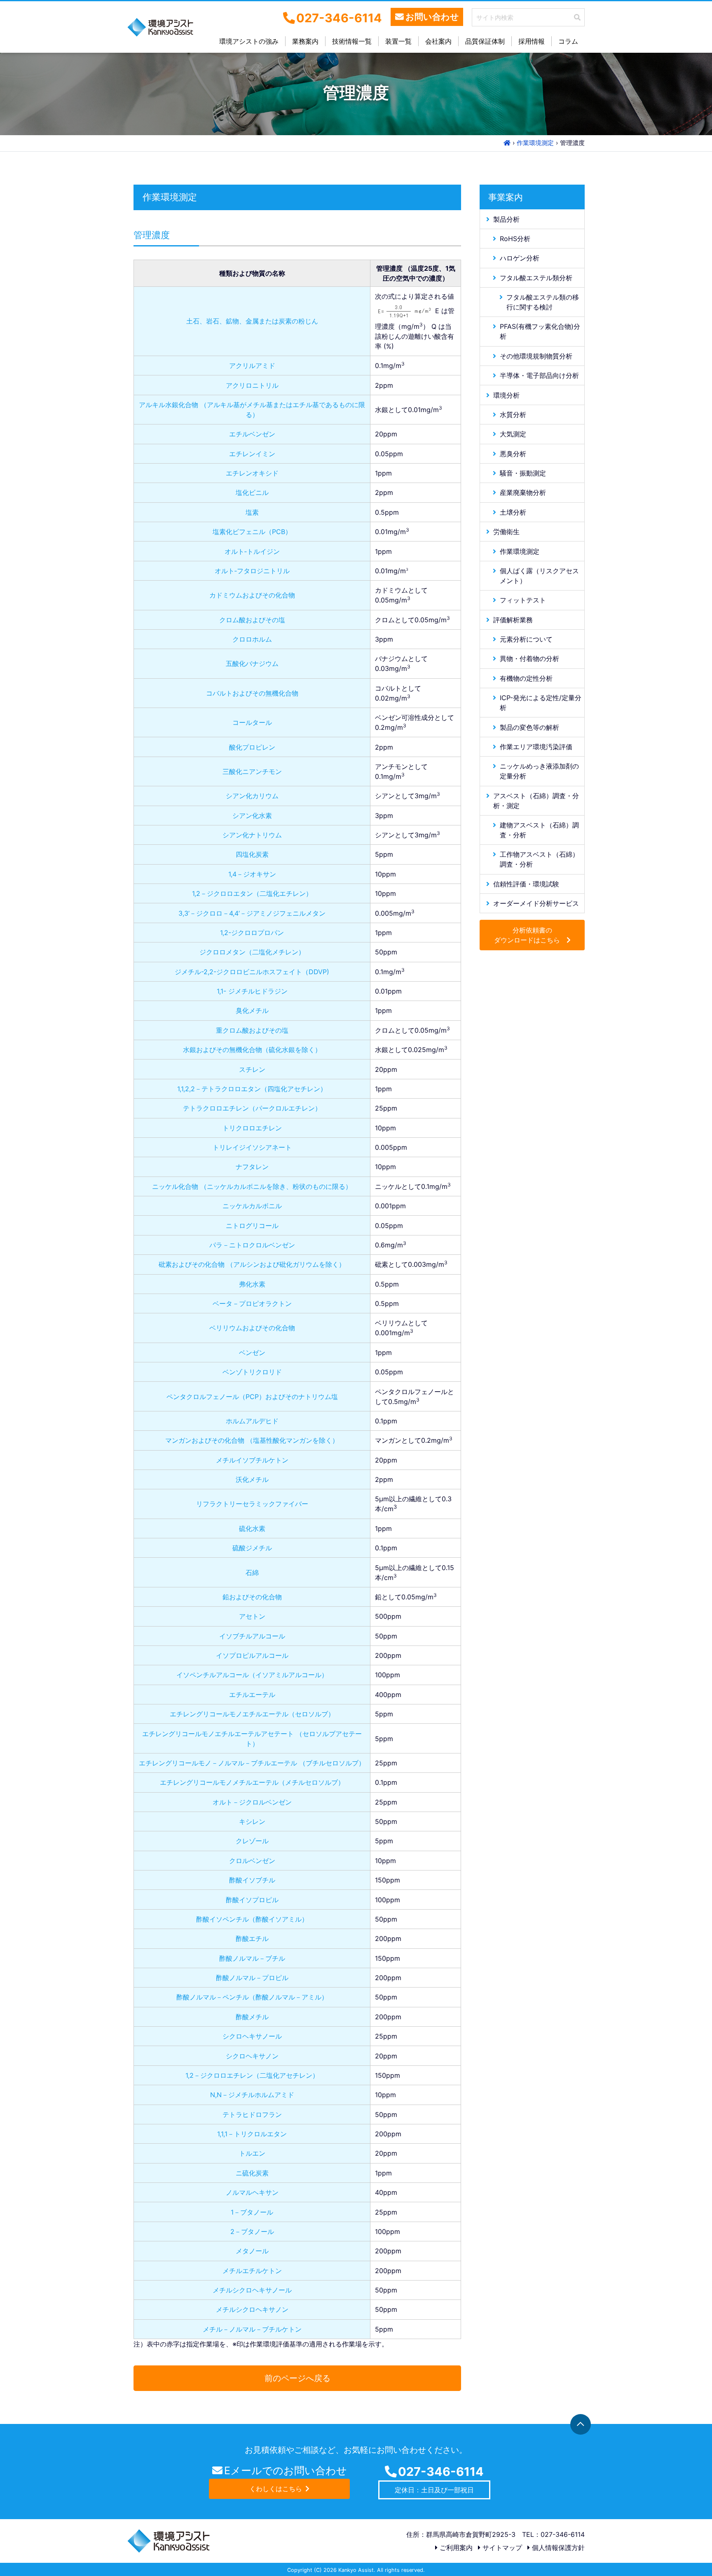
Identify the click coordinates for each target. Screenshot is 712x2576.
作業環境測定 (520, 551)
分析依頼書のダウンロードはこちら (527, 935)
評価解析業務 (513, 619)
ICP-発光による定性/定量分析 (541, 703)
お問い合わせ (432, 17)
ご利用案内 (455, 2548)
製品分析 (506, 219)
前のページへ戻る (297, 2378)
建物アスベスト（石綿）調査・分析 (539, 830)
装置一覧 (398, 41)
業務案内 (305, 41)
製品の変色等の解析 (529, 727)
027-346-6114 (441, 2472)
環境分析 (506, 395)
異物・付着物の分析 (529, 659)
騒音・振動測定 (523, 473)
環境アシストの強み (249, 41)
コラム (568, 41)
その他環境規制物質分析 (536, 356)
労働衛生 (506, 532)
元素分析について (526, 639)
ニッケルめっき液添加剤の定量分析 (539, 771)
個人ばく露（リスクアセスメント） (539, 575)
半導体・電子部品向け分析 (539, 375)
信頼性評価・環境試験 (526, 884)
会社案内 (438, 41)
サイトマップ (501, 2548)
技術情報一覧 (352, 41)
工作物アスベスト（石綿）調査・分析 (539, 859)
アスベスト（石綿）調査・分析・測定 (536, 800)
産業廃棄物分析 (523, 492)
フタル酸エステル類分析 (536, 277)
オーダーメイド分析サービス (536, 903)
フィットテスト (523, 600)
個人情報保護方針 (557, 2548)
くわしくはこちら (276, 2489)
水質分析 (513, 414)
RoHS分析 (515, 238)
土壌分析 (513, 512)
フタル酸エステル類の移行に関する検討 (543, 302)
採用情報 (532, 41)
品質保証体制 (485, 41)
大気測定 (513, 434)
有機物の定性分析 (526, 678)
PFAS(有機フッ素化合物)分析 (540, 331)
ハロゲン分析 (520, 258)
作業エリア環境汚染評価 (536, 746)
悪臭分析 (513, 453)
